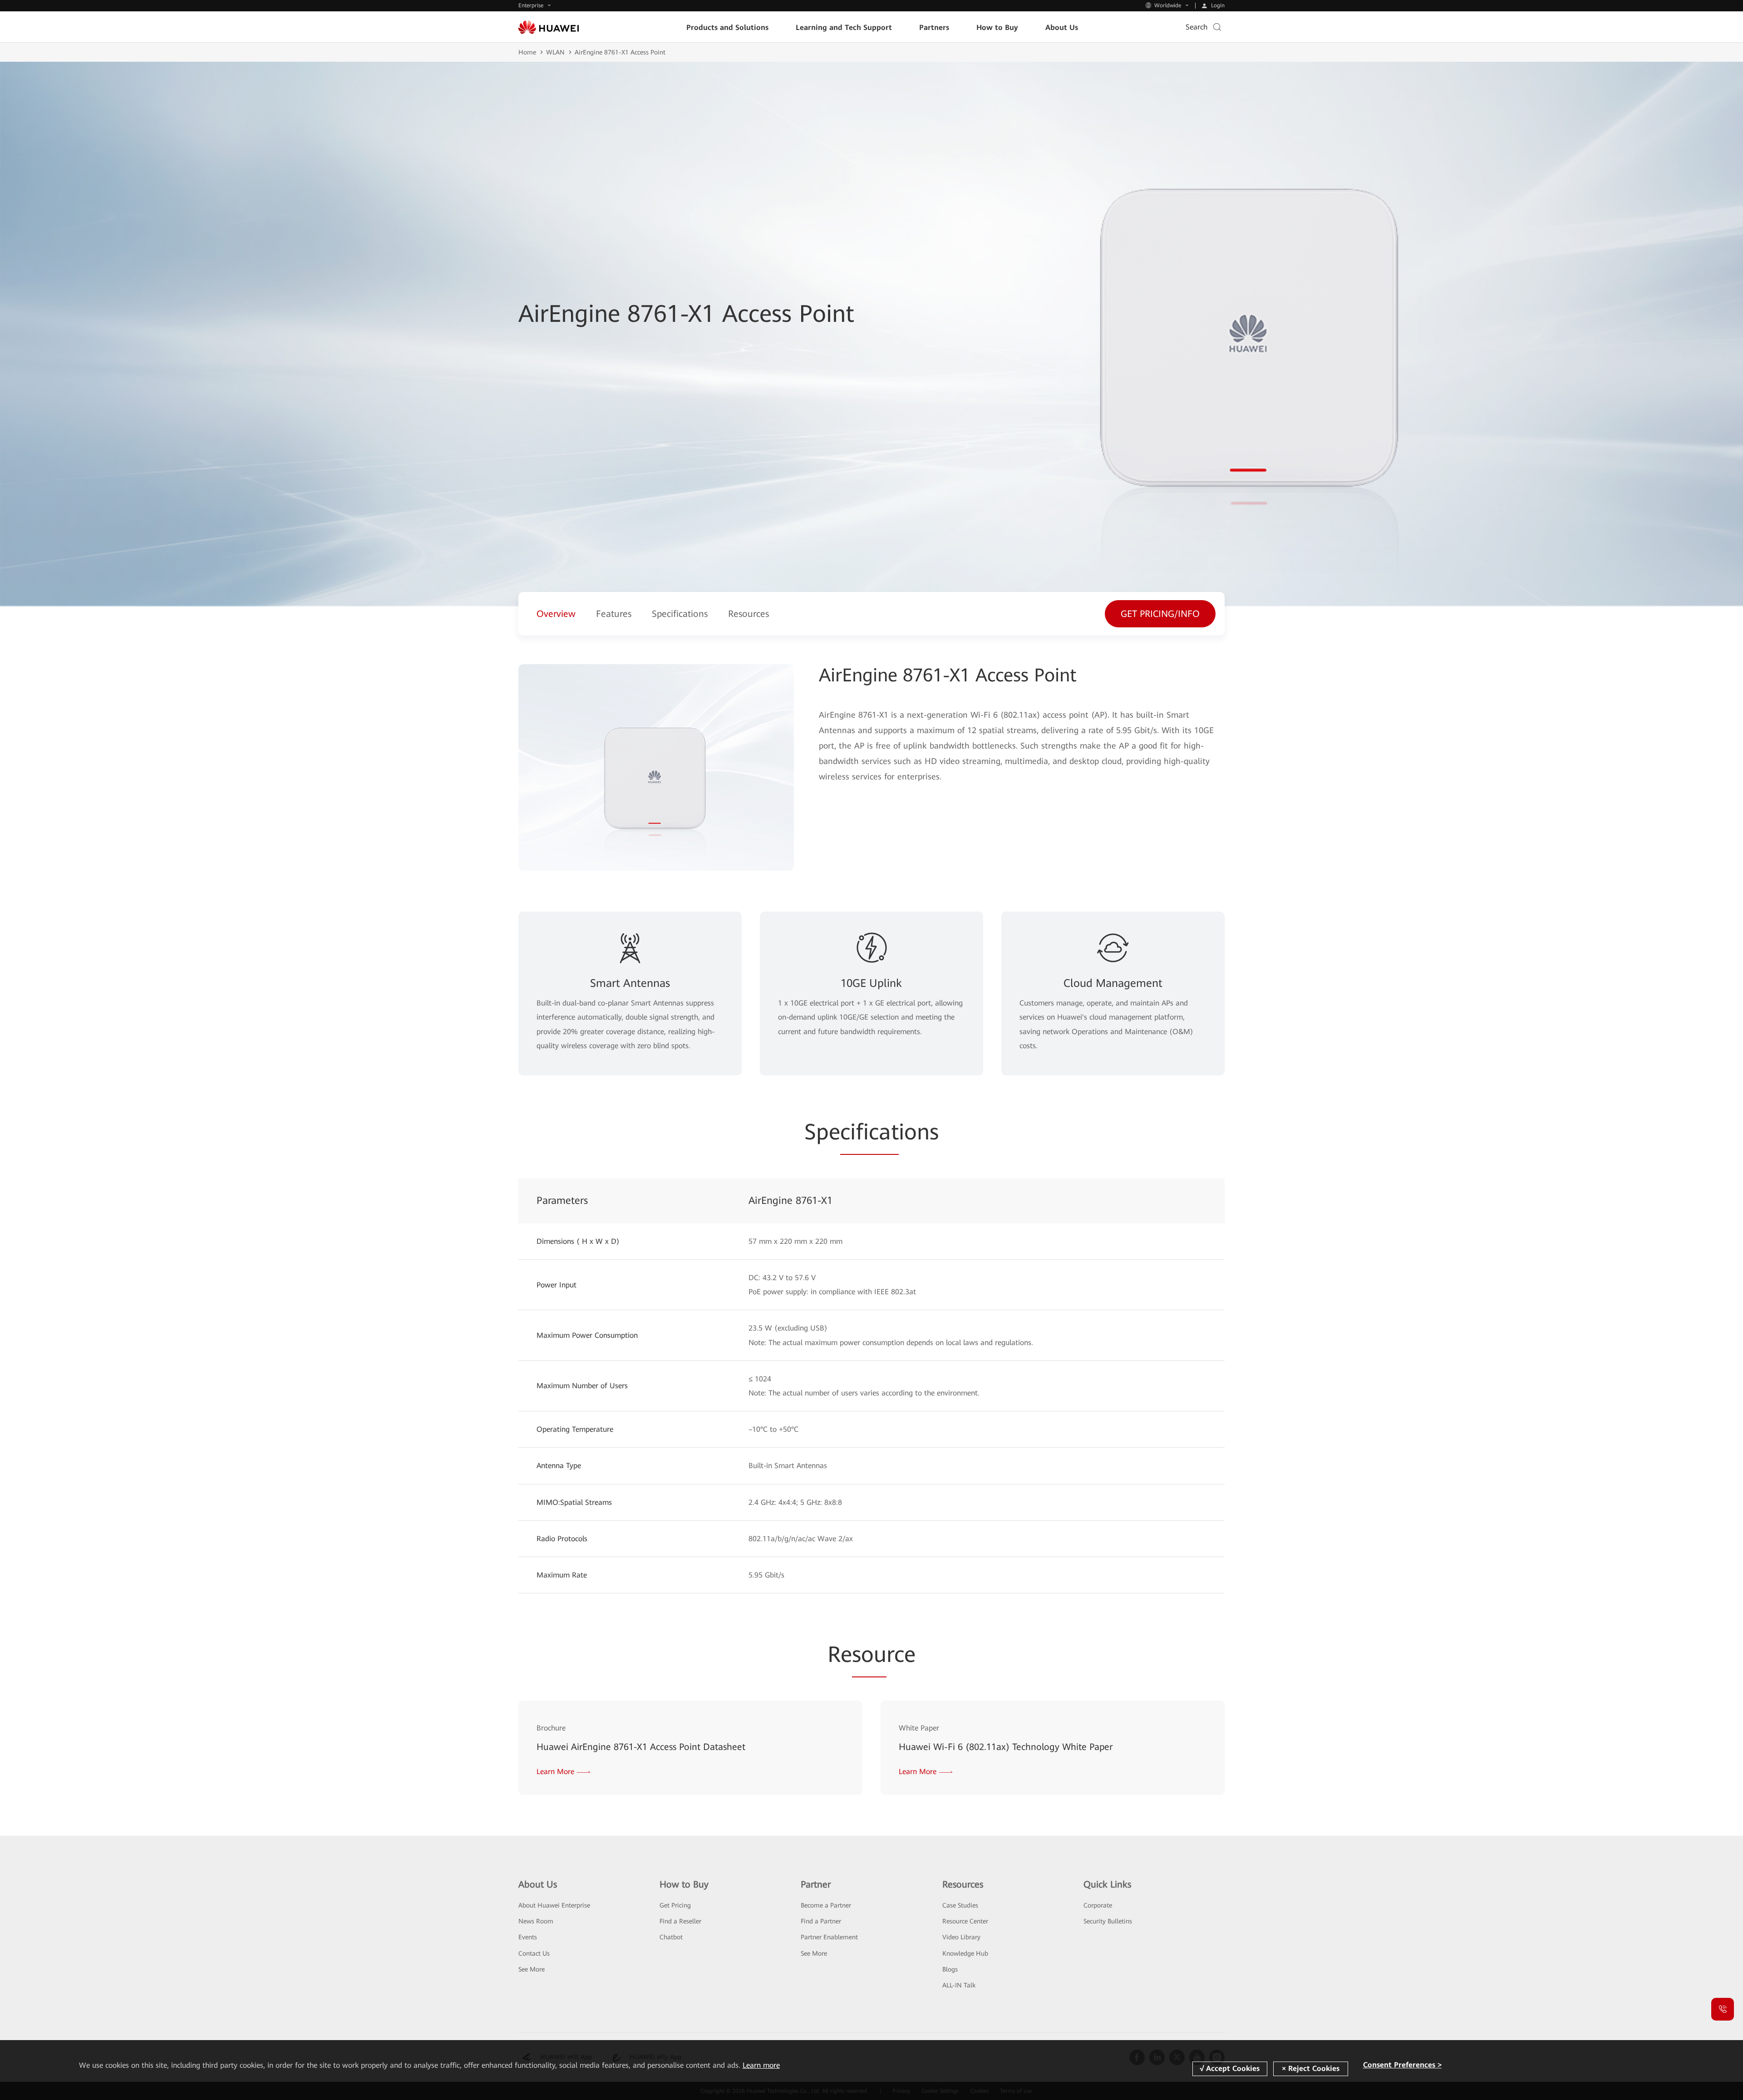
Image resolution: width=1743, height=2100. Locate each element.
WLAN (555, 52)
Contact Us (534, 1953)
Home (527, 52)
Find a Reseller (680, 1921)
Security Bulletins (1108, 1921)
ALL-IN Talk (959, 1985)
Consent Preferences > (1402, 2065)
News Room (536, 1921)
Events (528, 1937)
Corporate (1098, 1905)
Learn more (761, 2065)
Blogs (950, 1969)
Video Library (961, 1937)
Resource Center (965, 1921)
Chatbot (671, 1937)
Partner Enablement (829, 1937)
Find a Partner (821, 1921)
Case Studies (960, 1905)
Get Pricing (675, 1905)
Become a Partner (826, 1905)
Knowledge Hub (965, 1953)
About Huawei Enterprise (554, 1905)
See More (532, 1969)
